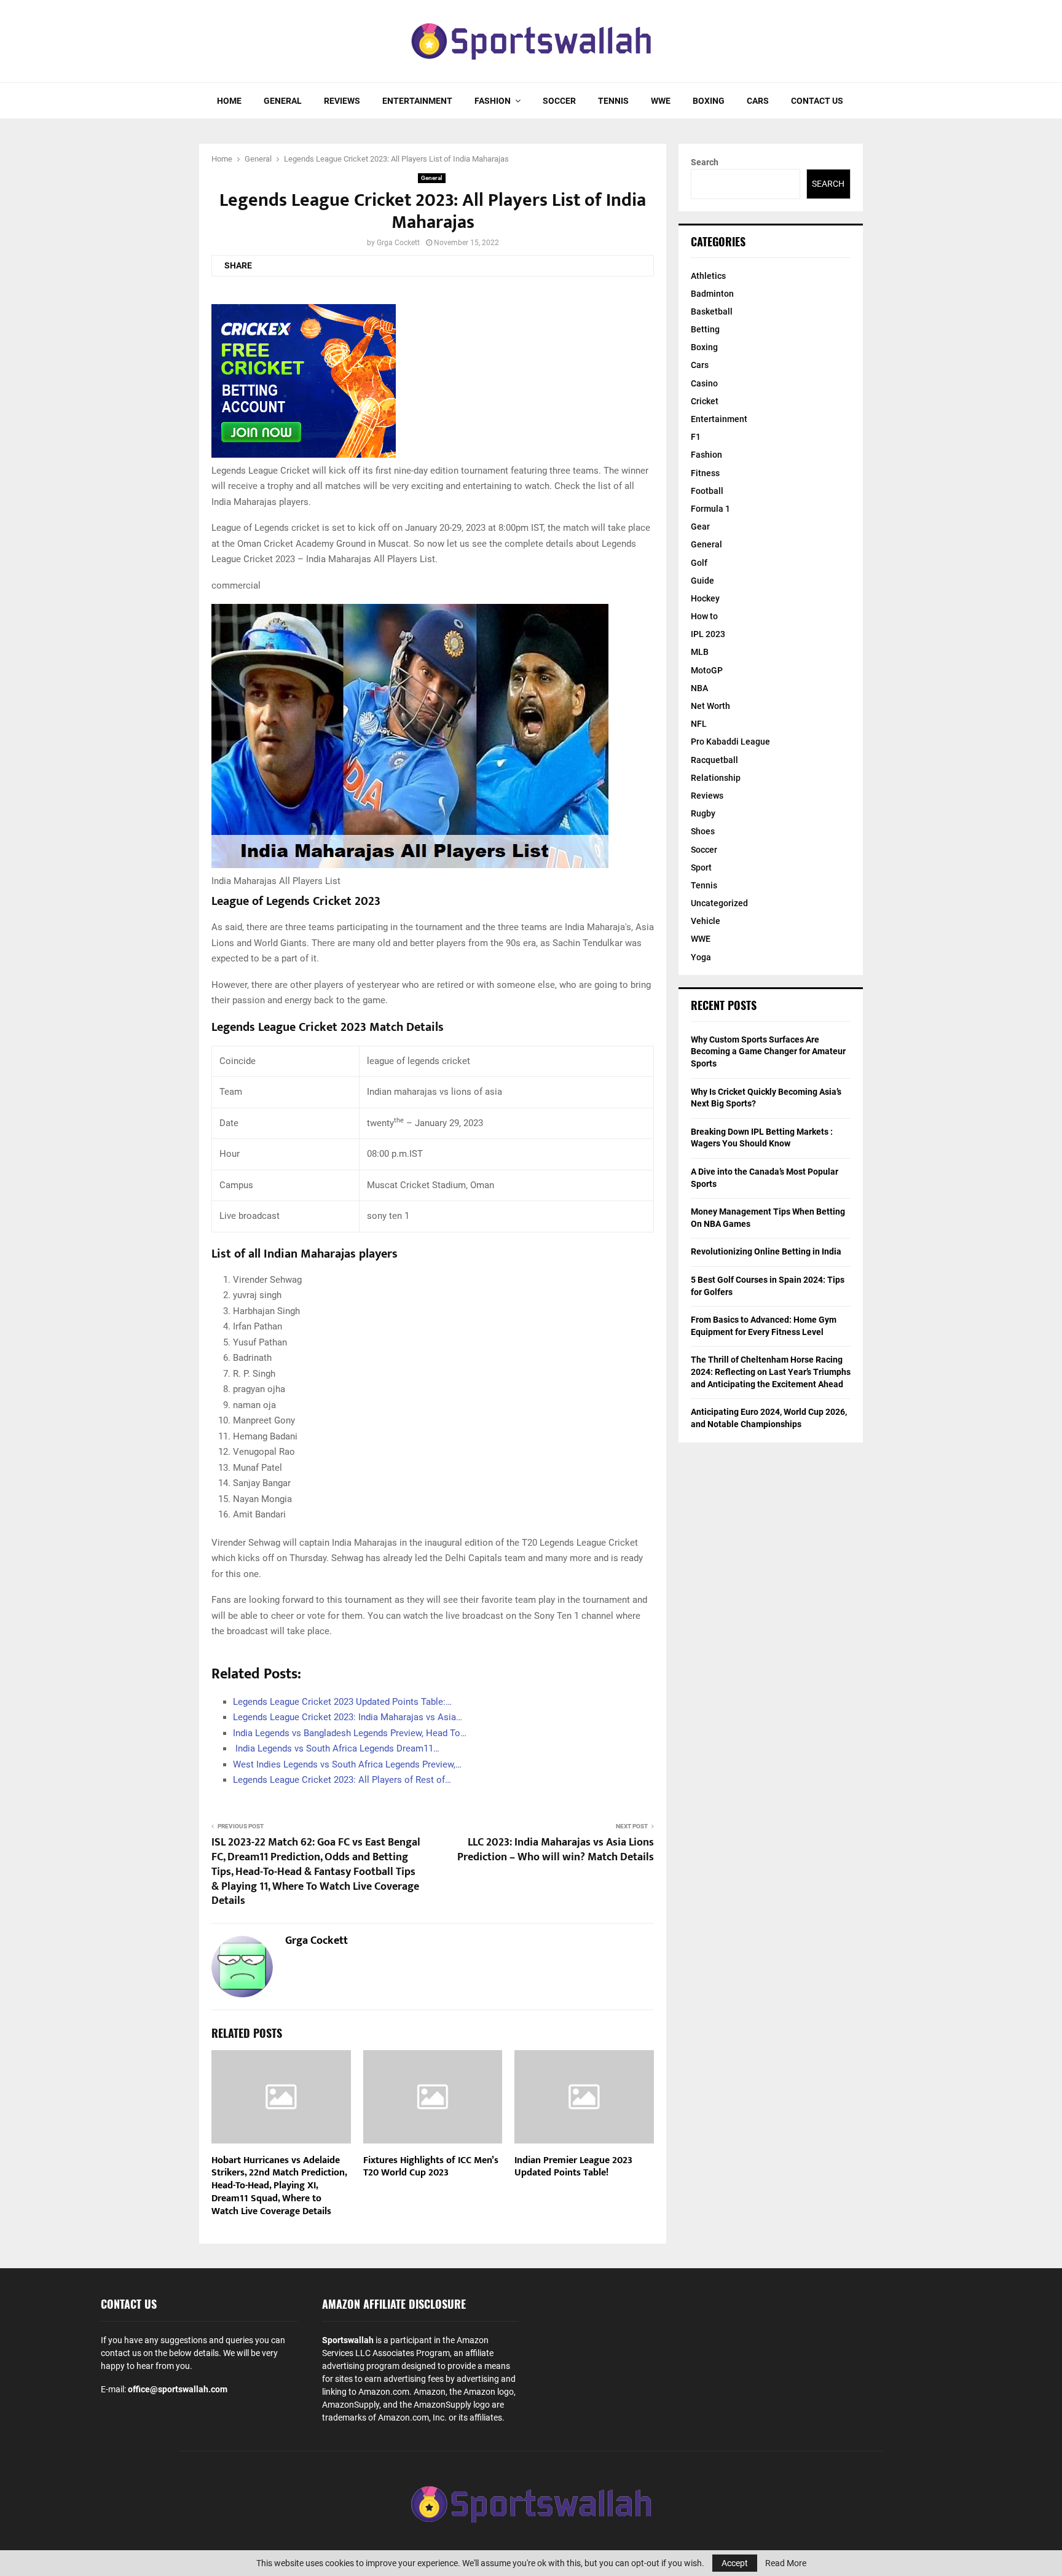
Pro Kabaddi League (730, 742)
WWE (661, 101)
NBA (699, 688)
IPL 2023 (708, 634)
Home (229, 101)
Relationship (716, 778)
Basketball (712, 311)
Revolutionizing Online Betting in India (766, 1251)
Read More (786, 2563)
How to (704, 616)
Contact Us (817, 101)
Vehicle (706, 921)
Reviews (342, 101)
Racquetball (714, 760)
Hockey (705, 598)
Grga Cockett (398, 243)
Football (707, 491)
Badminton (712, 294)
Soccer (559, 101)
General (283, 101)
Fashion (493, 101)
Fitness (705, 473)
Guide (702, 581)
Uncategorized (719, 903)
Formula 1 (710, 509)
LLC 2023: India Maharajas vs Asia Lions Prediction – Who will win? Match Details (556, 1850)
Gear (700, 527)
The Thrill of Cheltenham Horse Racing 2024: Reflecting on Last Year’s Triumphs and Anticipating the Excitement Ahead (771, 1372)
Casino (704, 383)
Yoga (701, 957)
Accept (735, 2563)
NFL (699, 724)
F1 (696, 437)
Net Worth (710, 706)
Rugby (703, 813)
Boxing (709, 101)
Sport (701, 867)
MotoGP (707, 670)
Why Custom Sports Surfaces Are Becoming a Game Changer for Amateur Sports (768, 1051)
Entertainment (417, 101)
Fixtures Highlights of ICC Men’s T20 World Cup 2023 (431, 2167)
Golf (699, 563)
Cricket (705, 401)
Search (705, 162)
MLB (700, 652)
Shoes (703, 831)
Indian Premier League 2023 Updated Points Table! (573, 2167)
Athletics (708, 276)
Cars (758, 101)
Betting (705, 329)
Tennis (613, 101)
